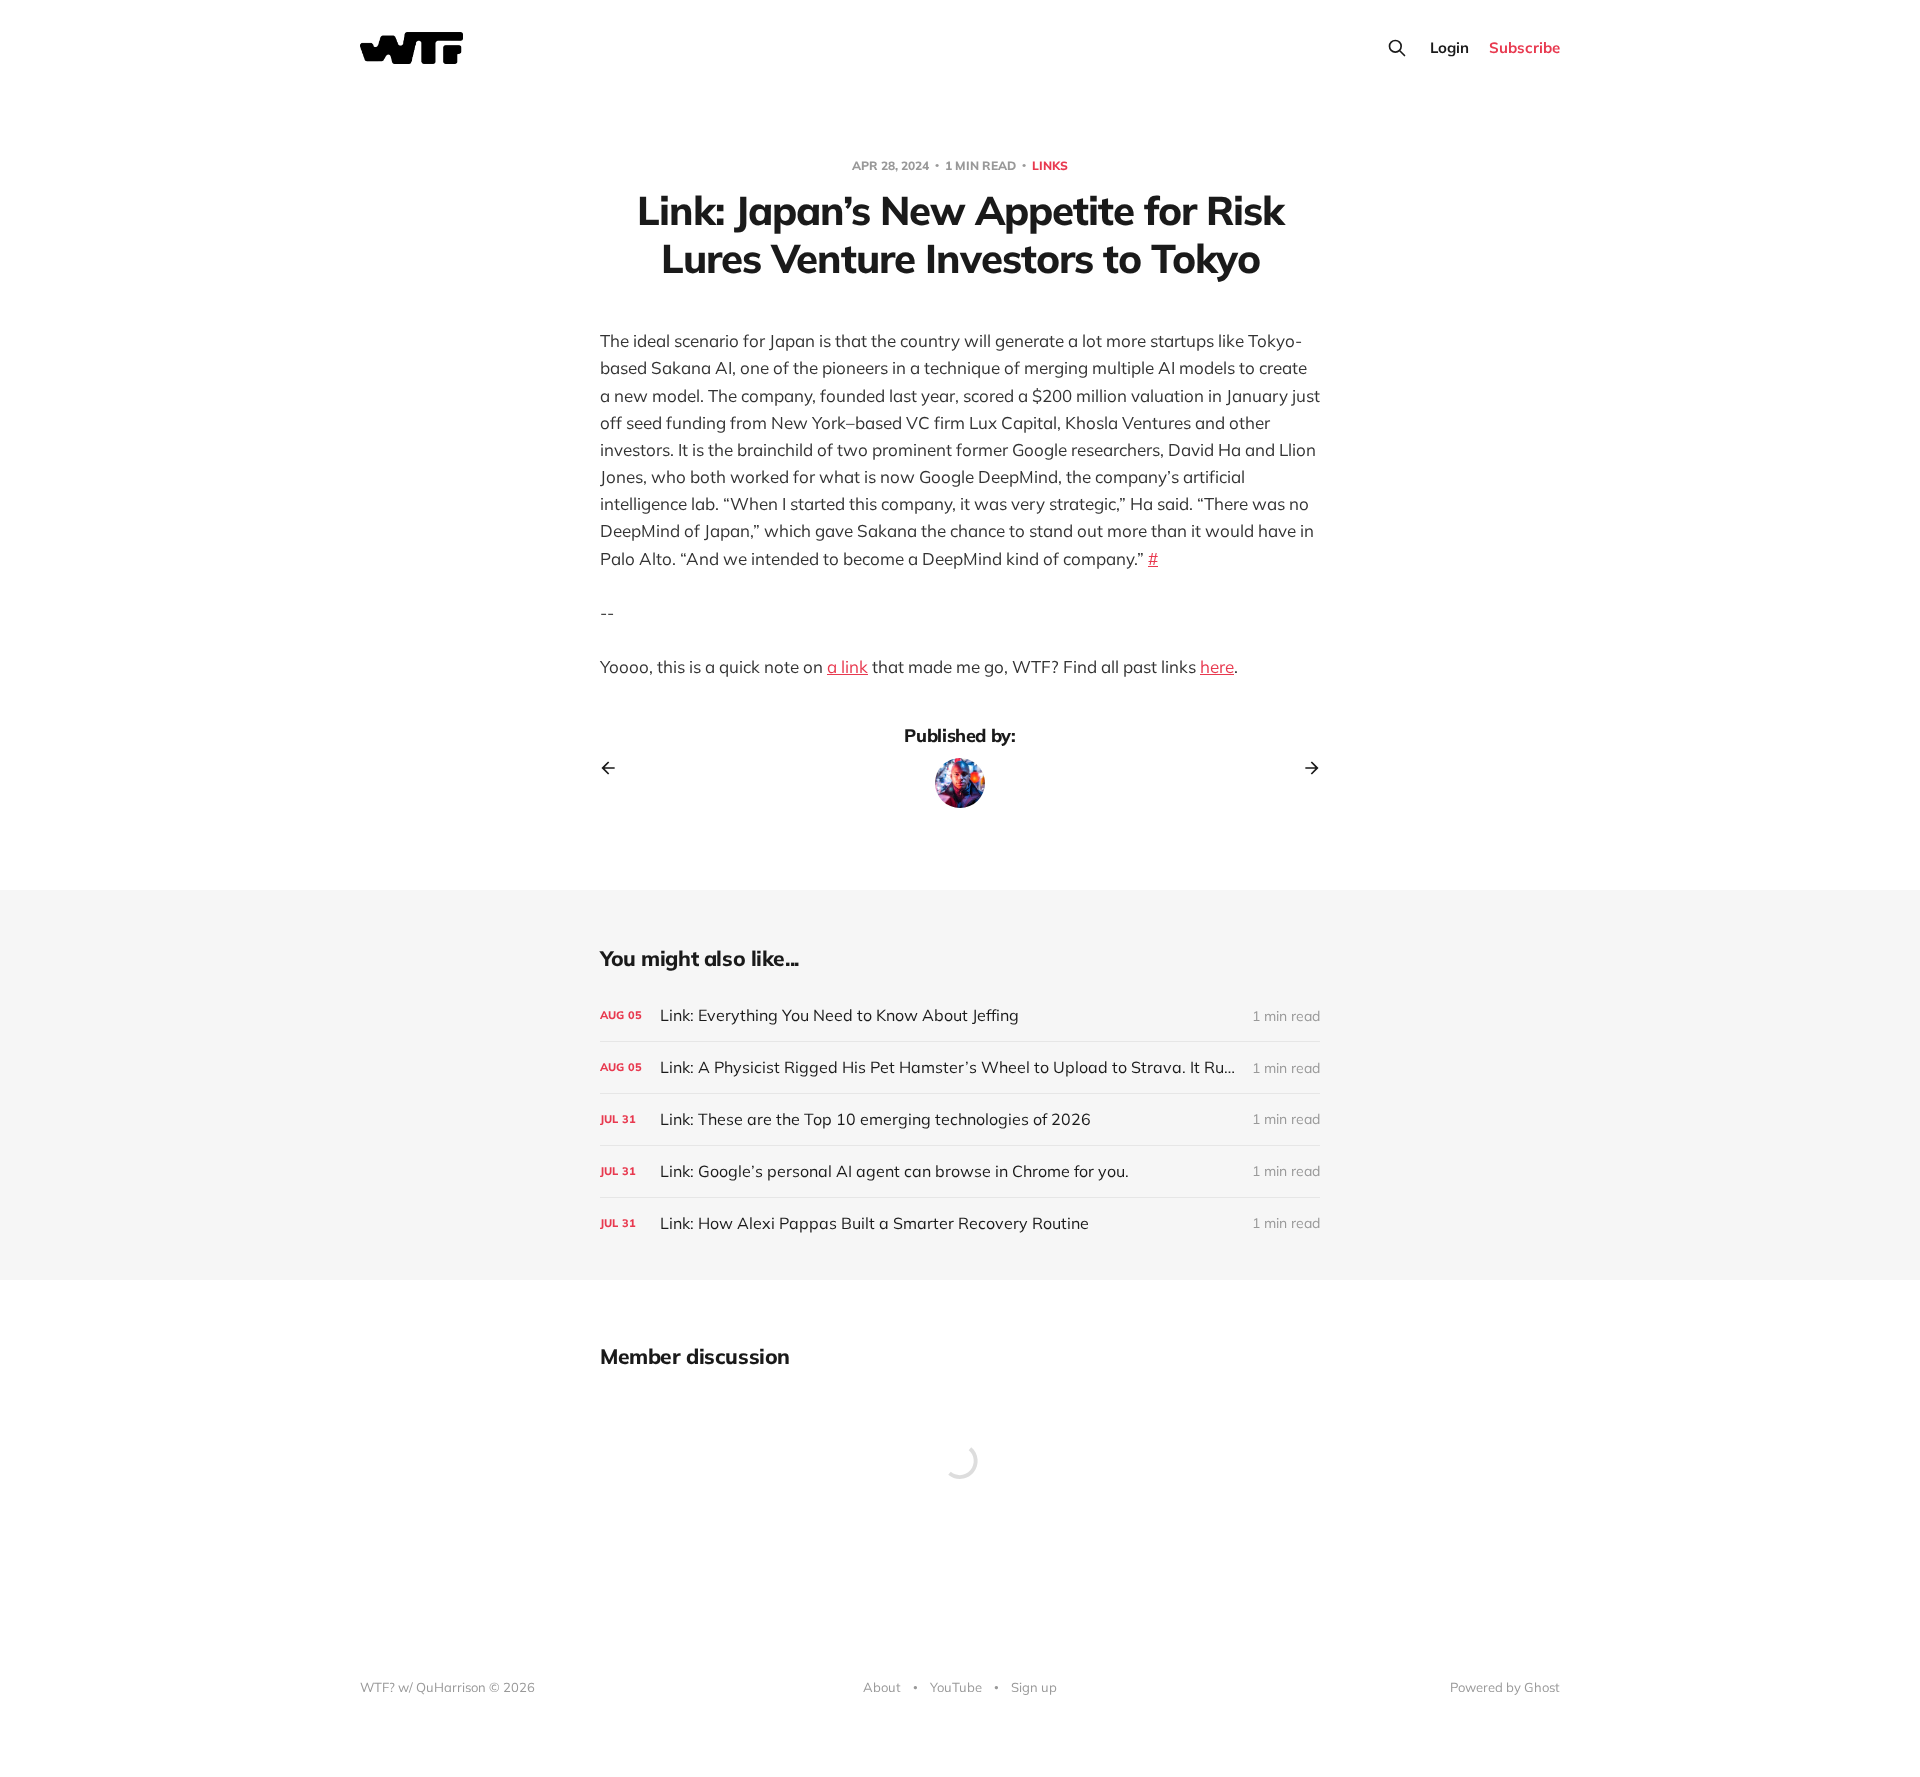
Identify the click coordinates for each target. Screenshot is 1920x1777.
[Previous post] (615, 768)
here (1217, 666)
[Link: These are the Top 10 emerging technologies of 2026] (960, 1119)
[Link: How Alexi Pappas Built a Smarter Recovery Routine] (960, 1223)
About (882, 1687)
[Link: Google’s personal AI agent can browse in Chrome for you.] (960, 1171)
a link (847, 666)
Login (1449, 47)
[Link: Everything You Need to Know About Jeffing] (960, 1015)
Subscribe (1524, 47)
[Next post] (1305, 768)
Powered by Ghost (1505, 1687)
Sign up (1034, 1687)
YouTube (956, 1687)
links (1050, 165)
